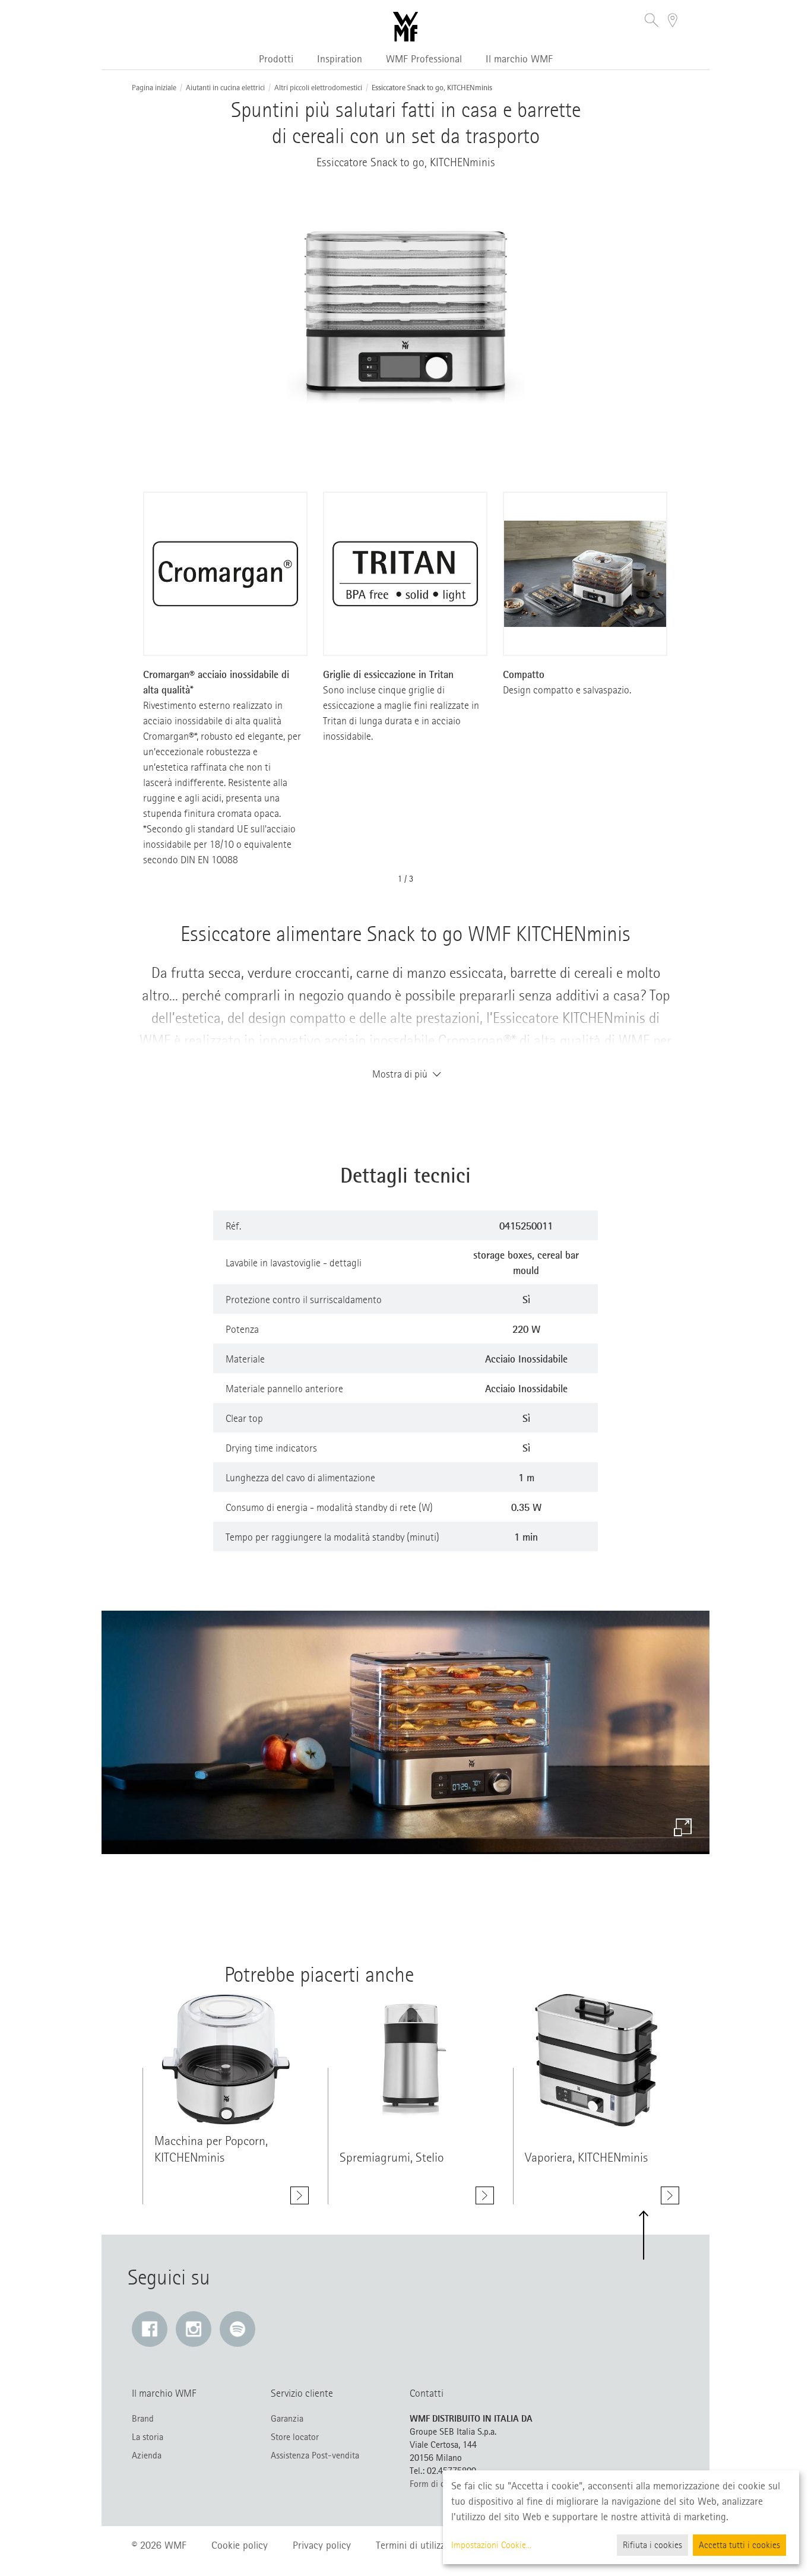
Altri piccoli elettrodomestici (318, 88)
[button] (652, 22)
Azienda (147, 2455)
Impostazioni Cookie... (491, 2545)
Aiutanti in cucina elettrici (225, 88)
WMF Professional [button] (424, 59)
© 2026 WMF (159, 2545)
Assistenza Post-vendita (315, 2455)
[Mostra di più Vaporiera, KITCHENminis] (670, 2195)
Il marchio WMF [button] (519, 59)
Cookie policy (240, 2545)
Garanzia (287, 2419)
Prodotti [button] (276, 59)
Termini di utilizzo (413, 2545)
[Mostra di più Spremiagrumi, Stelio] (485, 2195)
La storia (148, 2437)
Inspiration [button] (340, 59)
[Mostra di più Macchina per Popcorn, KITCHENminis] (300, 2195)
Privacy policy (322, 2545)
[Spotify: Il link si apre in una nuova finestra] (237, 2329)
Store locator (295, 2437)
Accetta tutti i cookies (739, 2545)
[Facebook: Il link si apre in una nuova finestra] (150, 2329)
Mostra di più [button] (400, 1074)
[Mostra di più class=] (226, 2060)
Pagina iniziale (154, 88)
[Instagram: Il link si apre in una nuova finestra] (194, 2329)
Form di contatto (441, 2484)
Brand (143, 2419)
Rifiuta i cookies (652, 2545)
